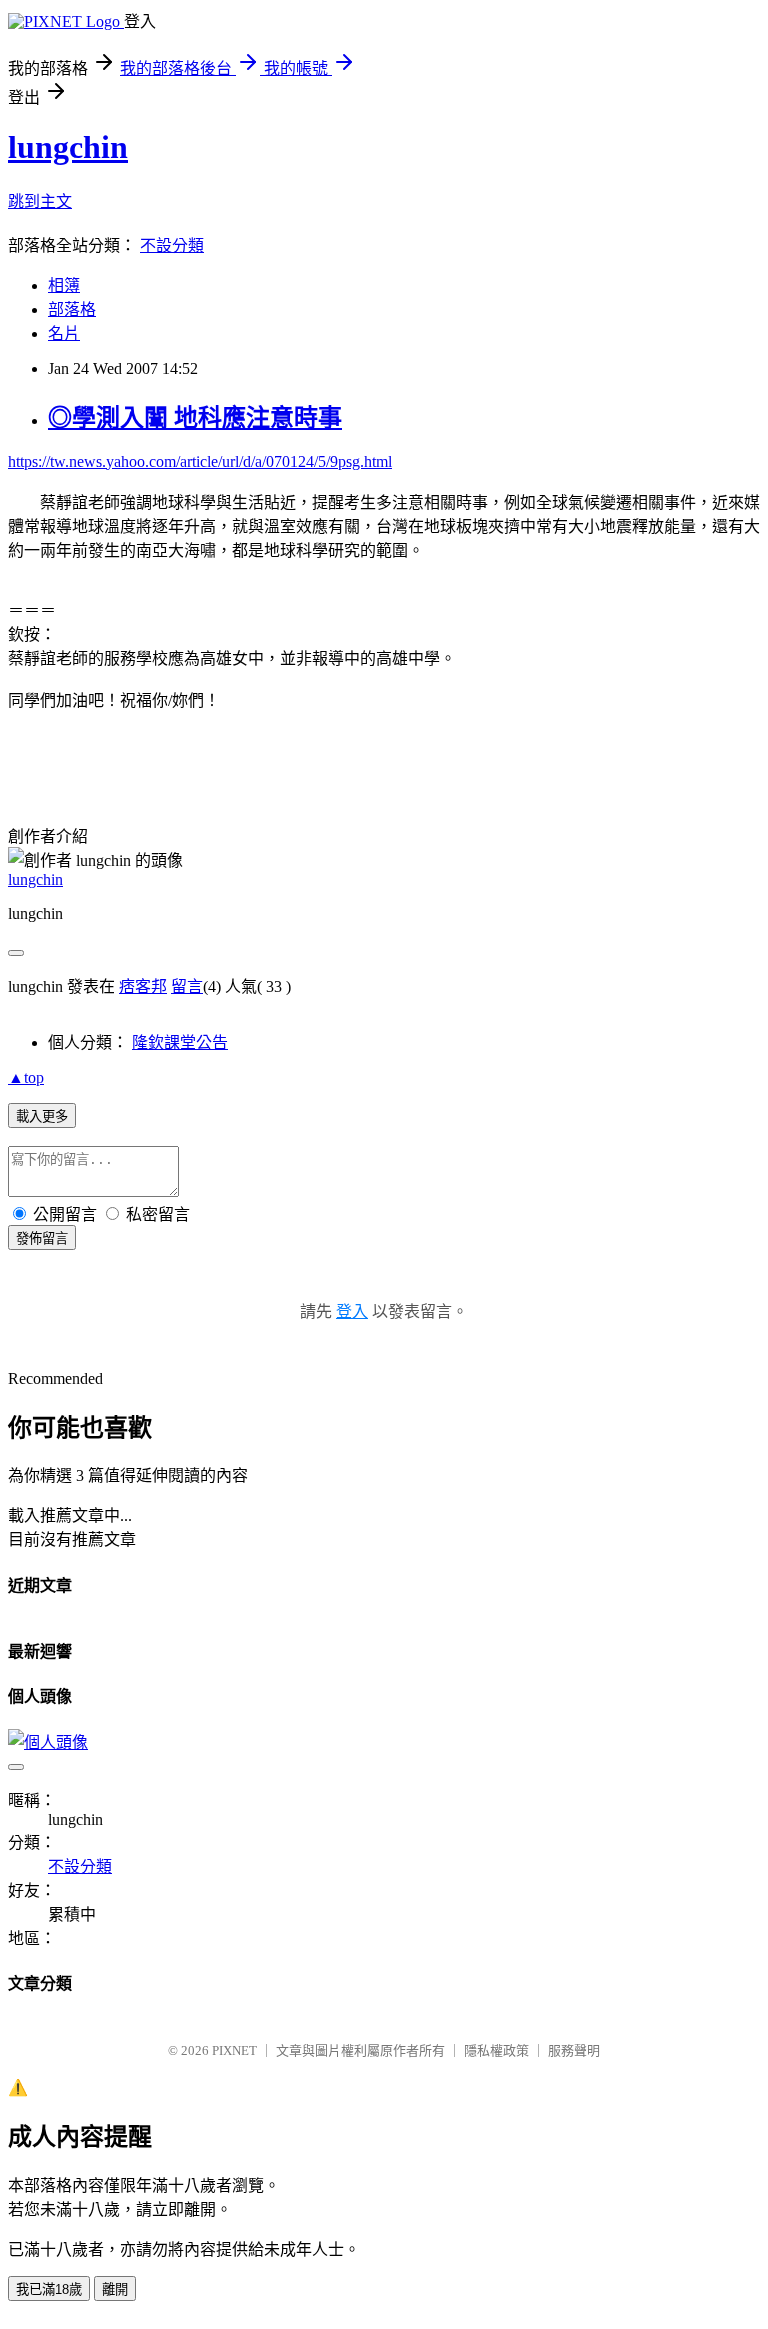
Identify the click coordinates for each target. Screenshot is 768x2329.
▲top (26, 1077)
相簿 (64, 285)
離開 (115, 2289)
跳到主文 (40, 201)
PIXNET (234, 2050)
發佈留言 (42, 1238)
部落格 (72, 309)
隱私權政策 (496, 2050)
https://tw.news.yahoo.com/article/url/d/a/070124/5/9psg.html (200, 461)
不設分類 (172, 245)
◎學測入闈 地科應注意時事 (195, 418)
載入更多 (42, 1116)
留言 (187, 986)
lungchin (68, 147)
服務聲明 (574, 2050)
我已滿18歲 (49, 2289)
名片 (64, 333)
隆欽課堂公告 (180, 1042)
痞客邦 (143, 986)
